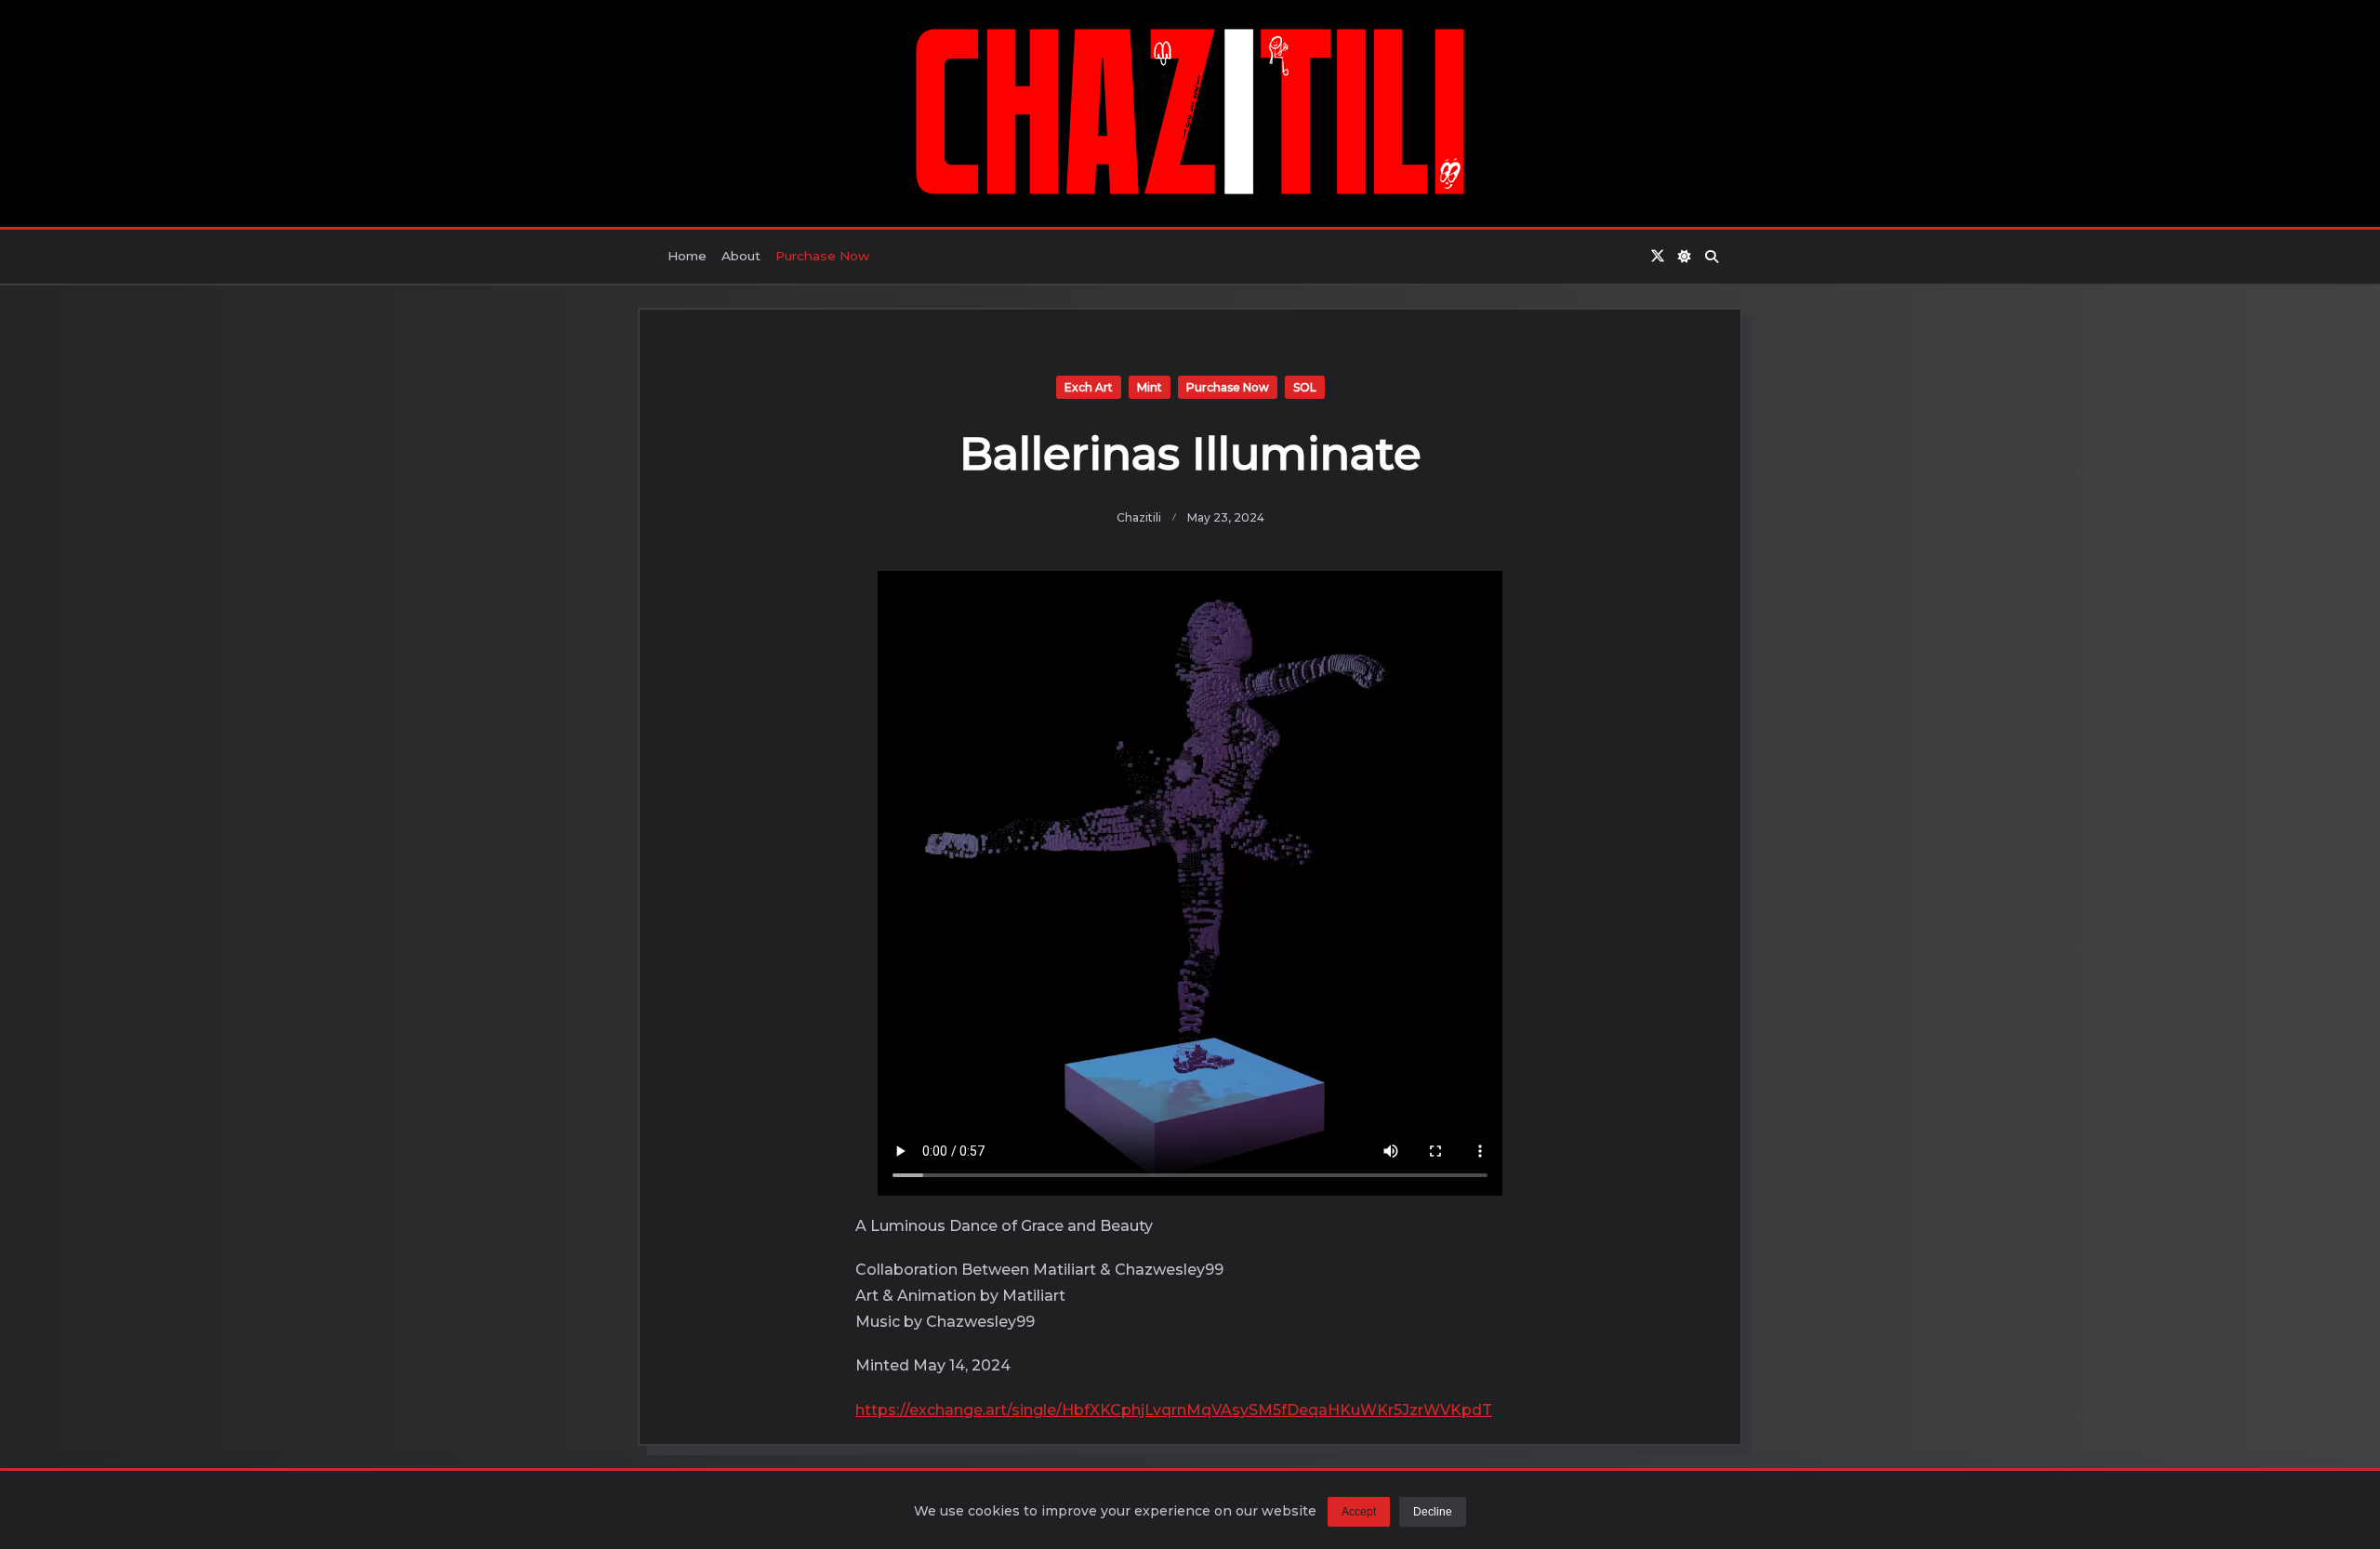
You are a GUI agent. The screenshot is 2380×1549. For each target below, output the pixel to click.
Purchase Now (822, 256)
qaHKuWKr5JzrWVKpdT (1400, 1410)
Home (687, 256)
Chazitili (1139, 517)
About (741, 256)
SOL (1305, 387)
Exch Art (1089, 387)
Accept (1359, 1512)
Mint (1150, 387)
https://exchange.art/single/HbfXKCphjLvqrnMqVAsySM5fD (1077, 1410)
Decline (1433, 1512)
